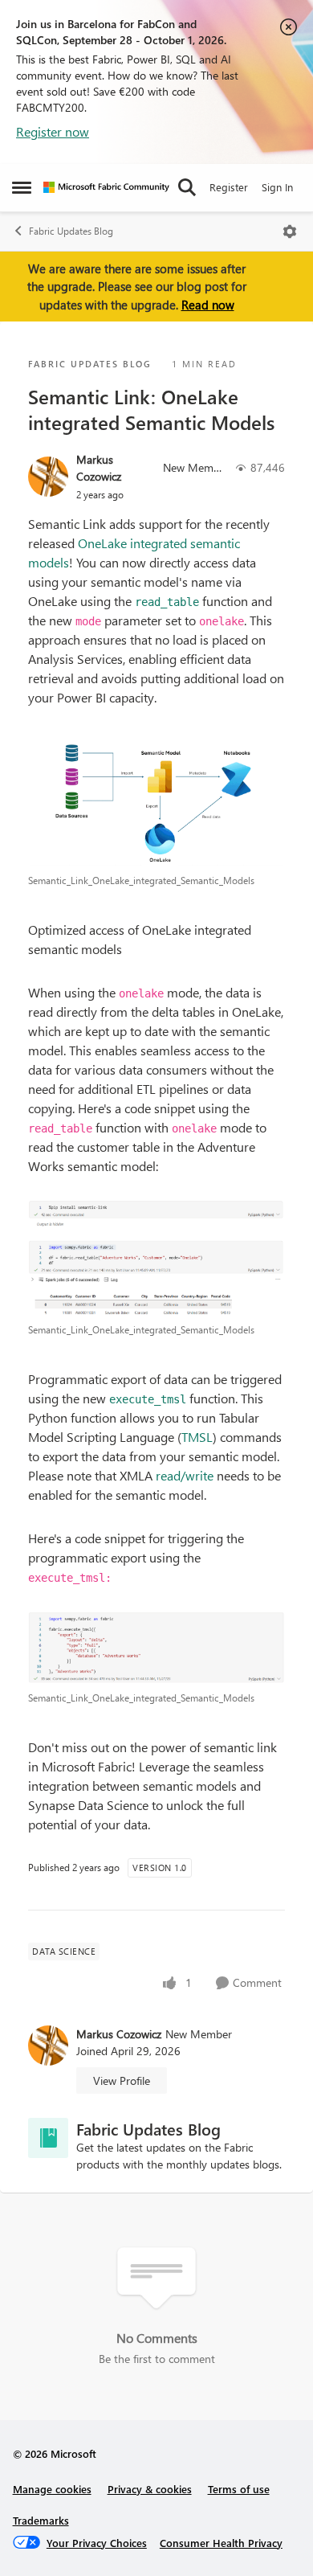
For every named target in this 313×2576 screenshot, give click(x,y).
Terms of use (239, 2489)
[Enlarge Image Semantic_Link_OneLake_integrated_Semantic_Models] (156, 799)
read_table (167, 602)
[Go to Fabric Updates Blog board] (48, 2138)
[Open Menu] (290, 231)
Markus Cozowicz (99, 468)
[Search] (187, 187)
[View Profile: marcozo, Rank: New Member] (48, 477)
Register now (53, 131)
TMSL (197, 1437)
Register (229, 187)
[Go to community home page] (106, 187)
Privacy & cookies (150, 2489)
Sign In (277, 187)
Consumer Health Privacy (221, 2543)
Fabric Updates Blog (71, 231)
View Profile (122, 2080)
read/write (186, 1475)
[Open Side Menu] (22, 187)
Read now (208, 305)
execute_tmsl (148, 1399)
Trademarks (41, 2520)
